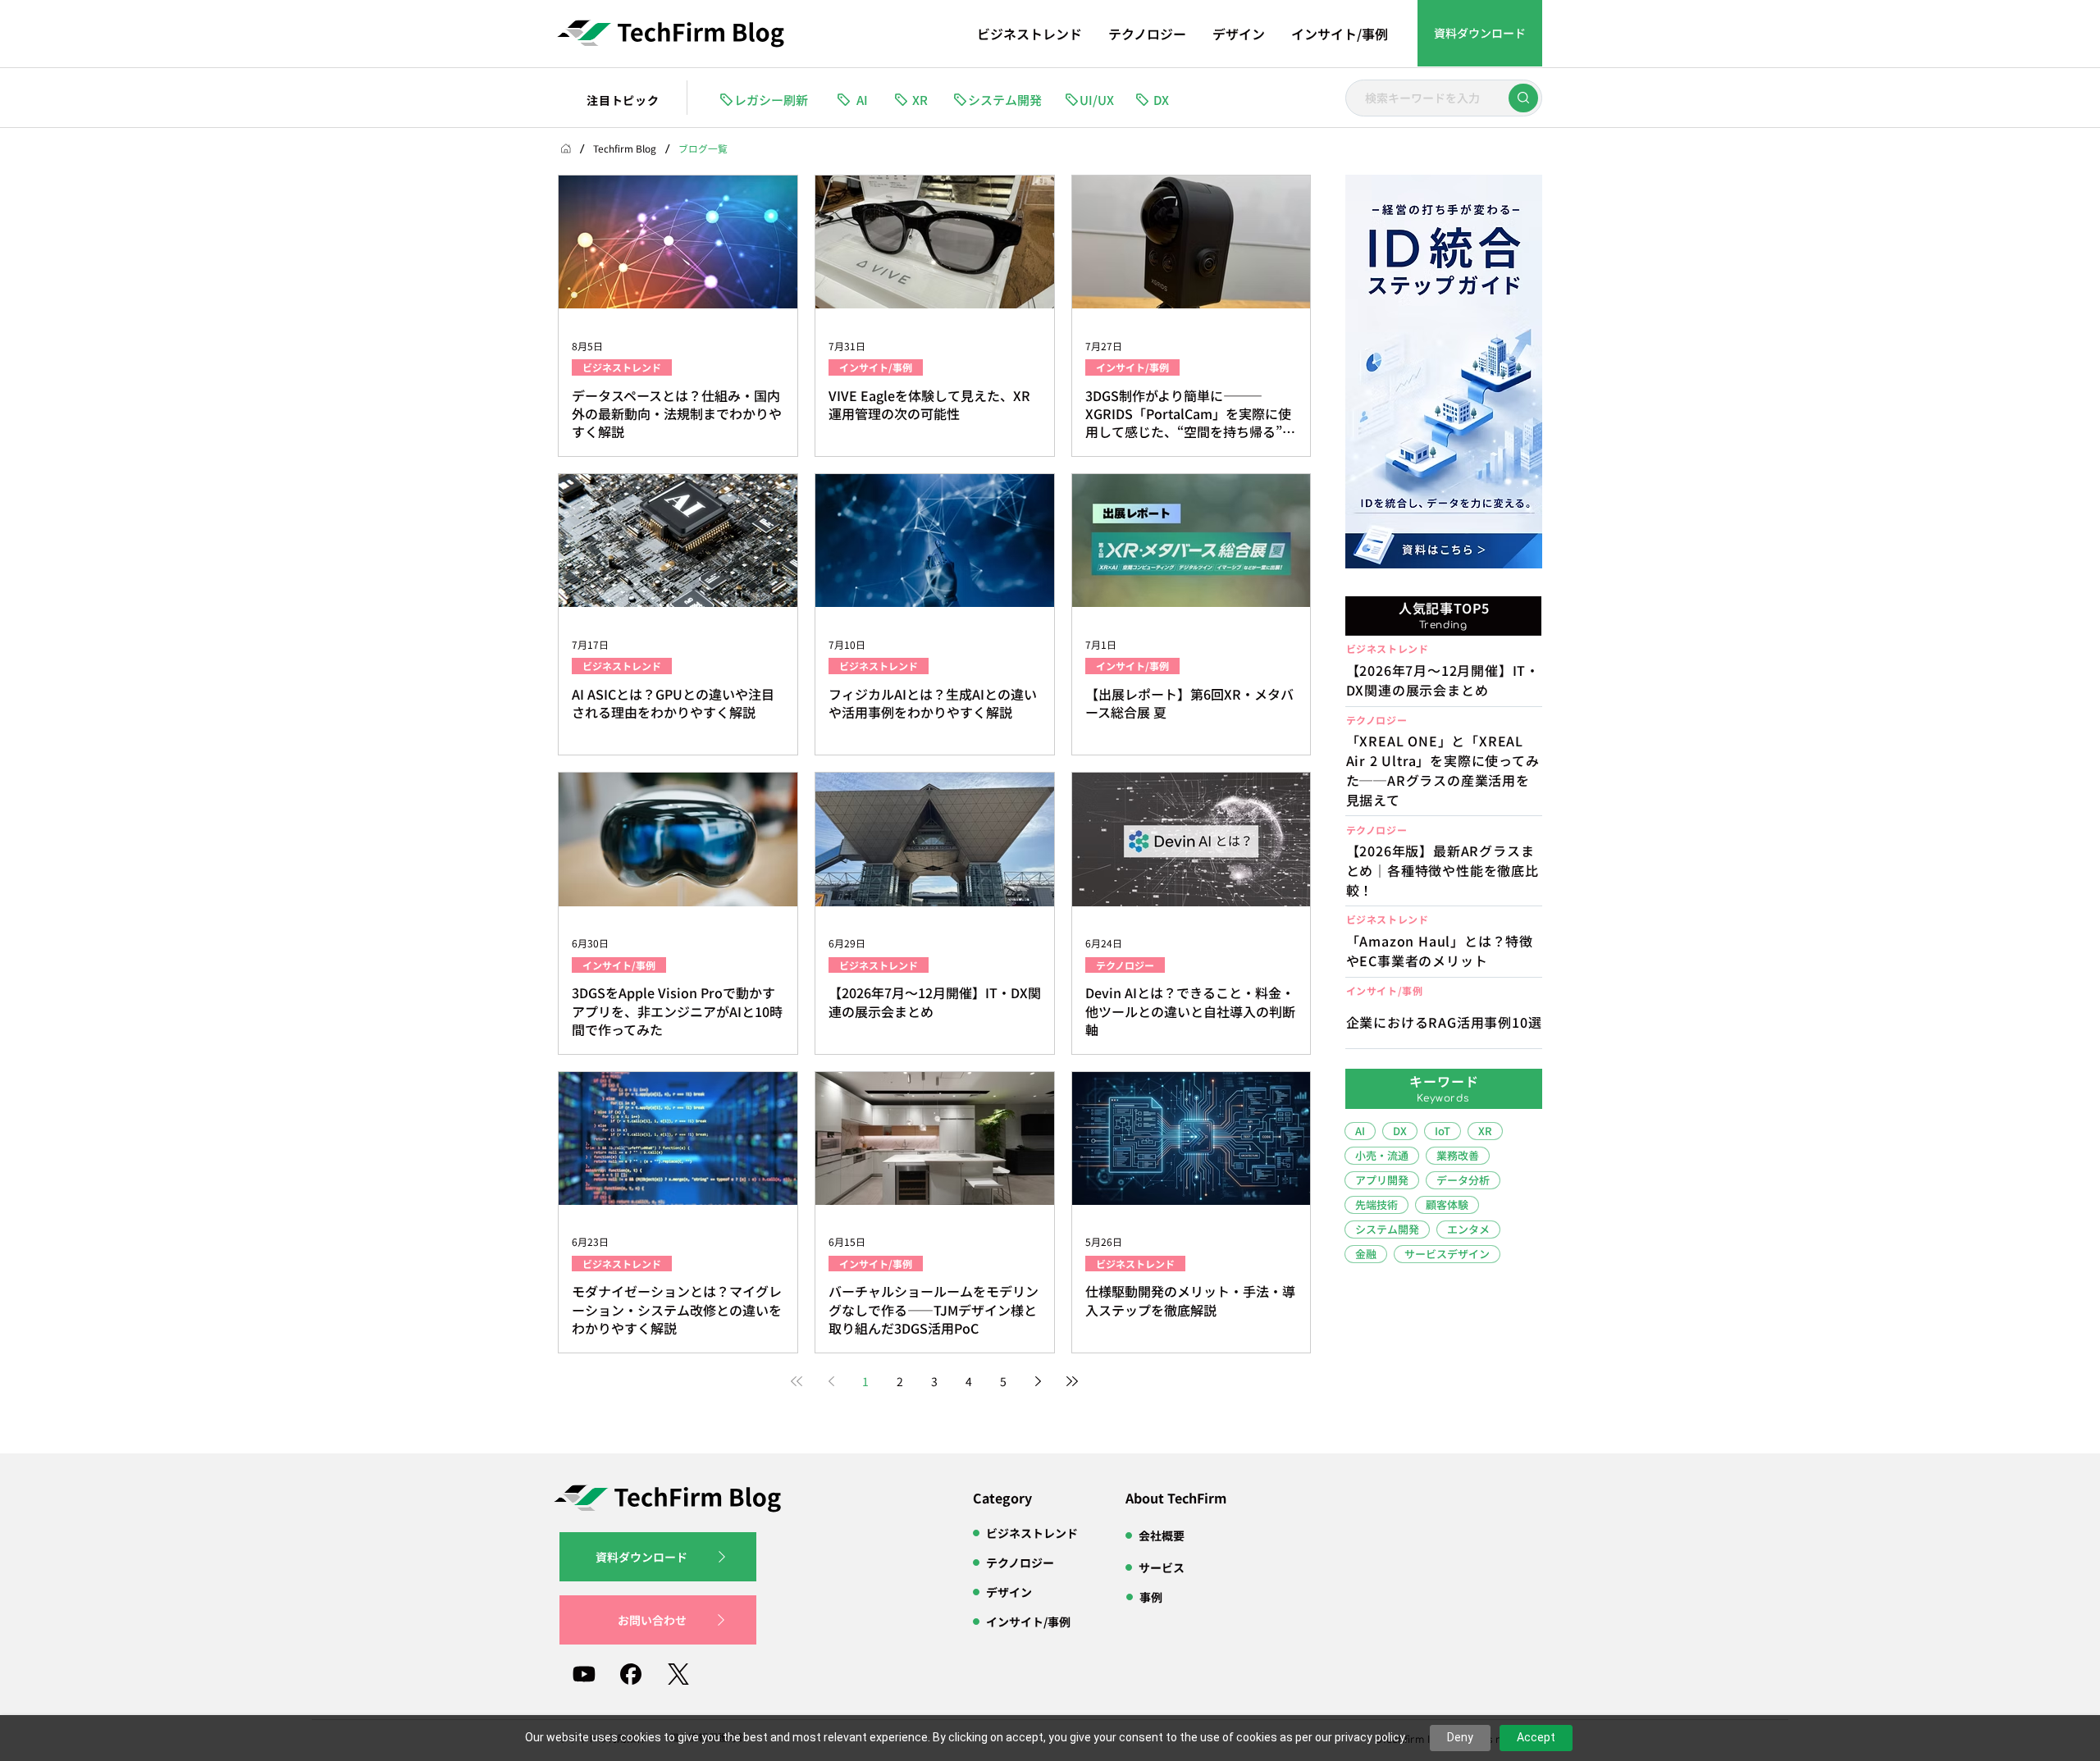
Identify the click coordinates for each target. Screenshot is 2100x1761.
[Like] (1523, 98)
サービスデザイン (1447, 1254)
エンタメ (1468, 1229)
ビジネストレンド (622, 367)
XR (1485, 1131)
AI (1360, 1131)
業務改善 (1458, 1155)
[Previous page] (831, 1381)
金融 (1366, 1254)
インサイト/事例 (876, 367)
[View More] (1443, 765)
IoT (1443, 1131)
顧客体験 (1447, 1204)
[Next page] (1038, 1381)
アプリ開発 (1382, 1180)
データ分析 (1463, 1180)
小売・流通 (1382, 1155)
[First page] (797, 1381)
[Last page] (1072, 1381)
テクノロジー (1125, 965)
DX (1400, 1131)
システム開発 (1387, 1229)
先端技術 (1376, 1204)
